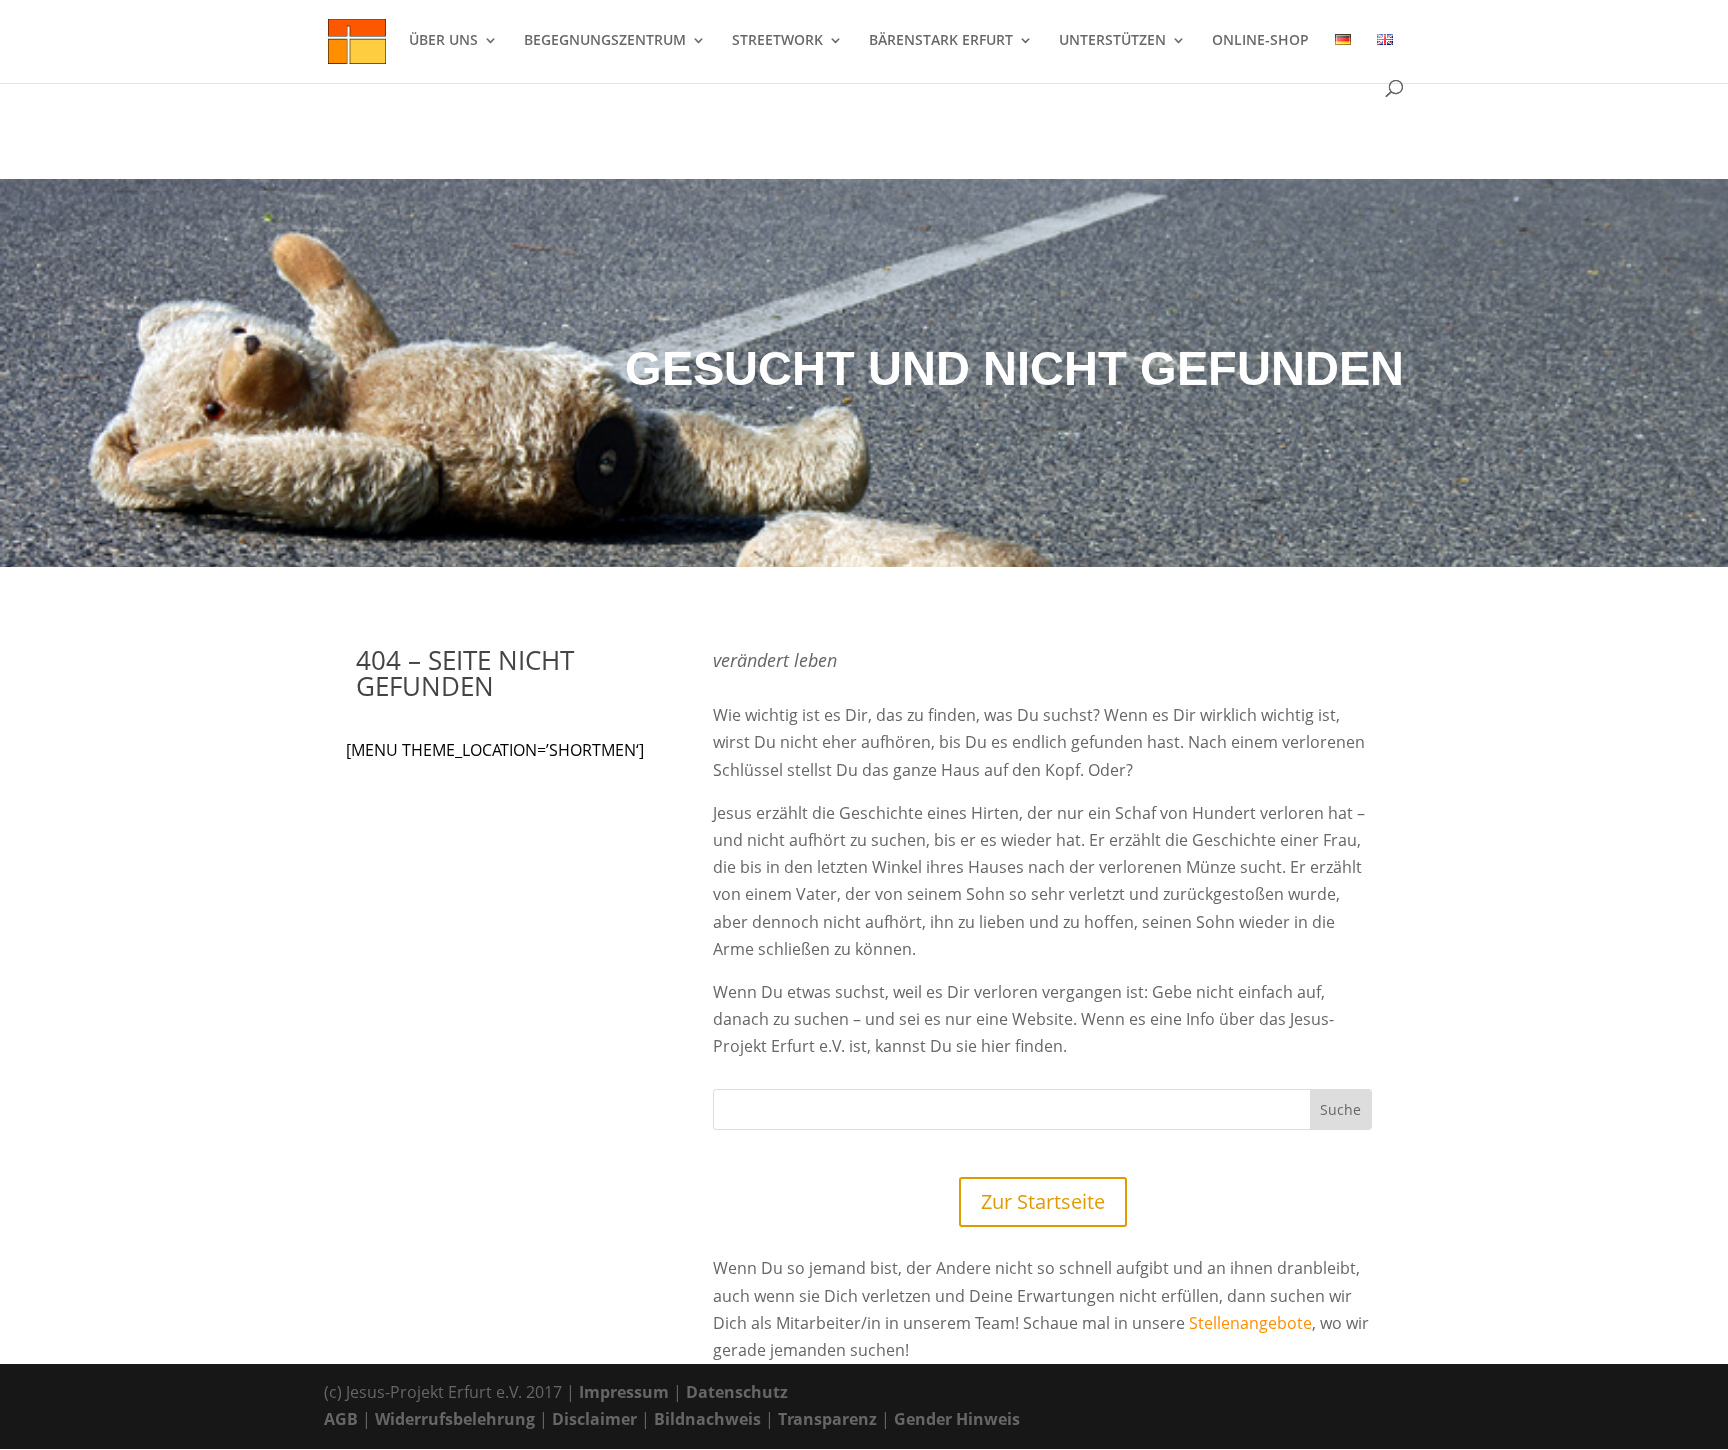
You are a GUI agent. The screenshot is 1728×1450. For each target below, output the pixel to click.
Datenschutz (737, 1392)
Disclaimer (594, 1419)
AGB (341, 1419)
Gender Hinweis (957, 1419)
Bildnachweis (707, 1419)
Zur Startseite (1043, 1201)
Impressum (624, 1392)
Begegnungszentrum (605, 41)
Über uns (443, 41)
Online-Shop (1260, 41)
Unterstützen (1112, 41)
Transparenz (827, 1419)
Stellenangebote (1250, 1323)
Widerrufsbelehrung (455, 1419)
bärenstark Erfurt (941, 41)
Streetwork (777, 41)
